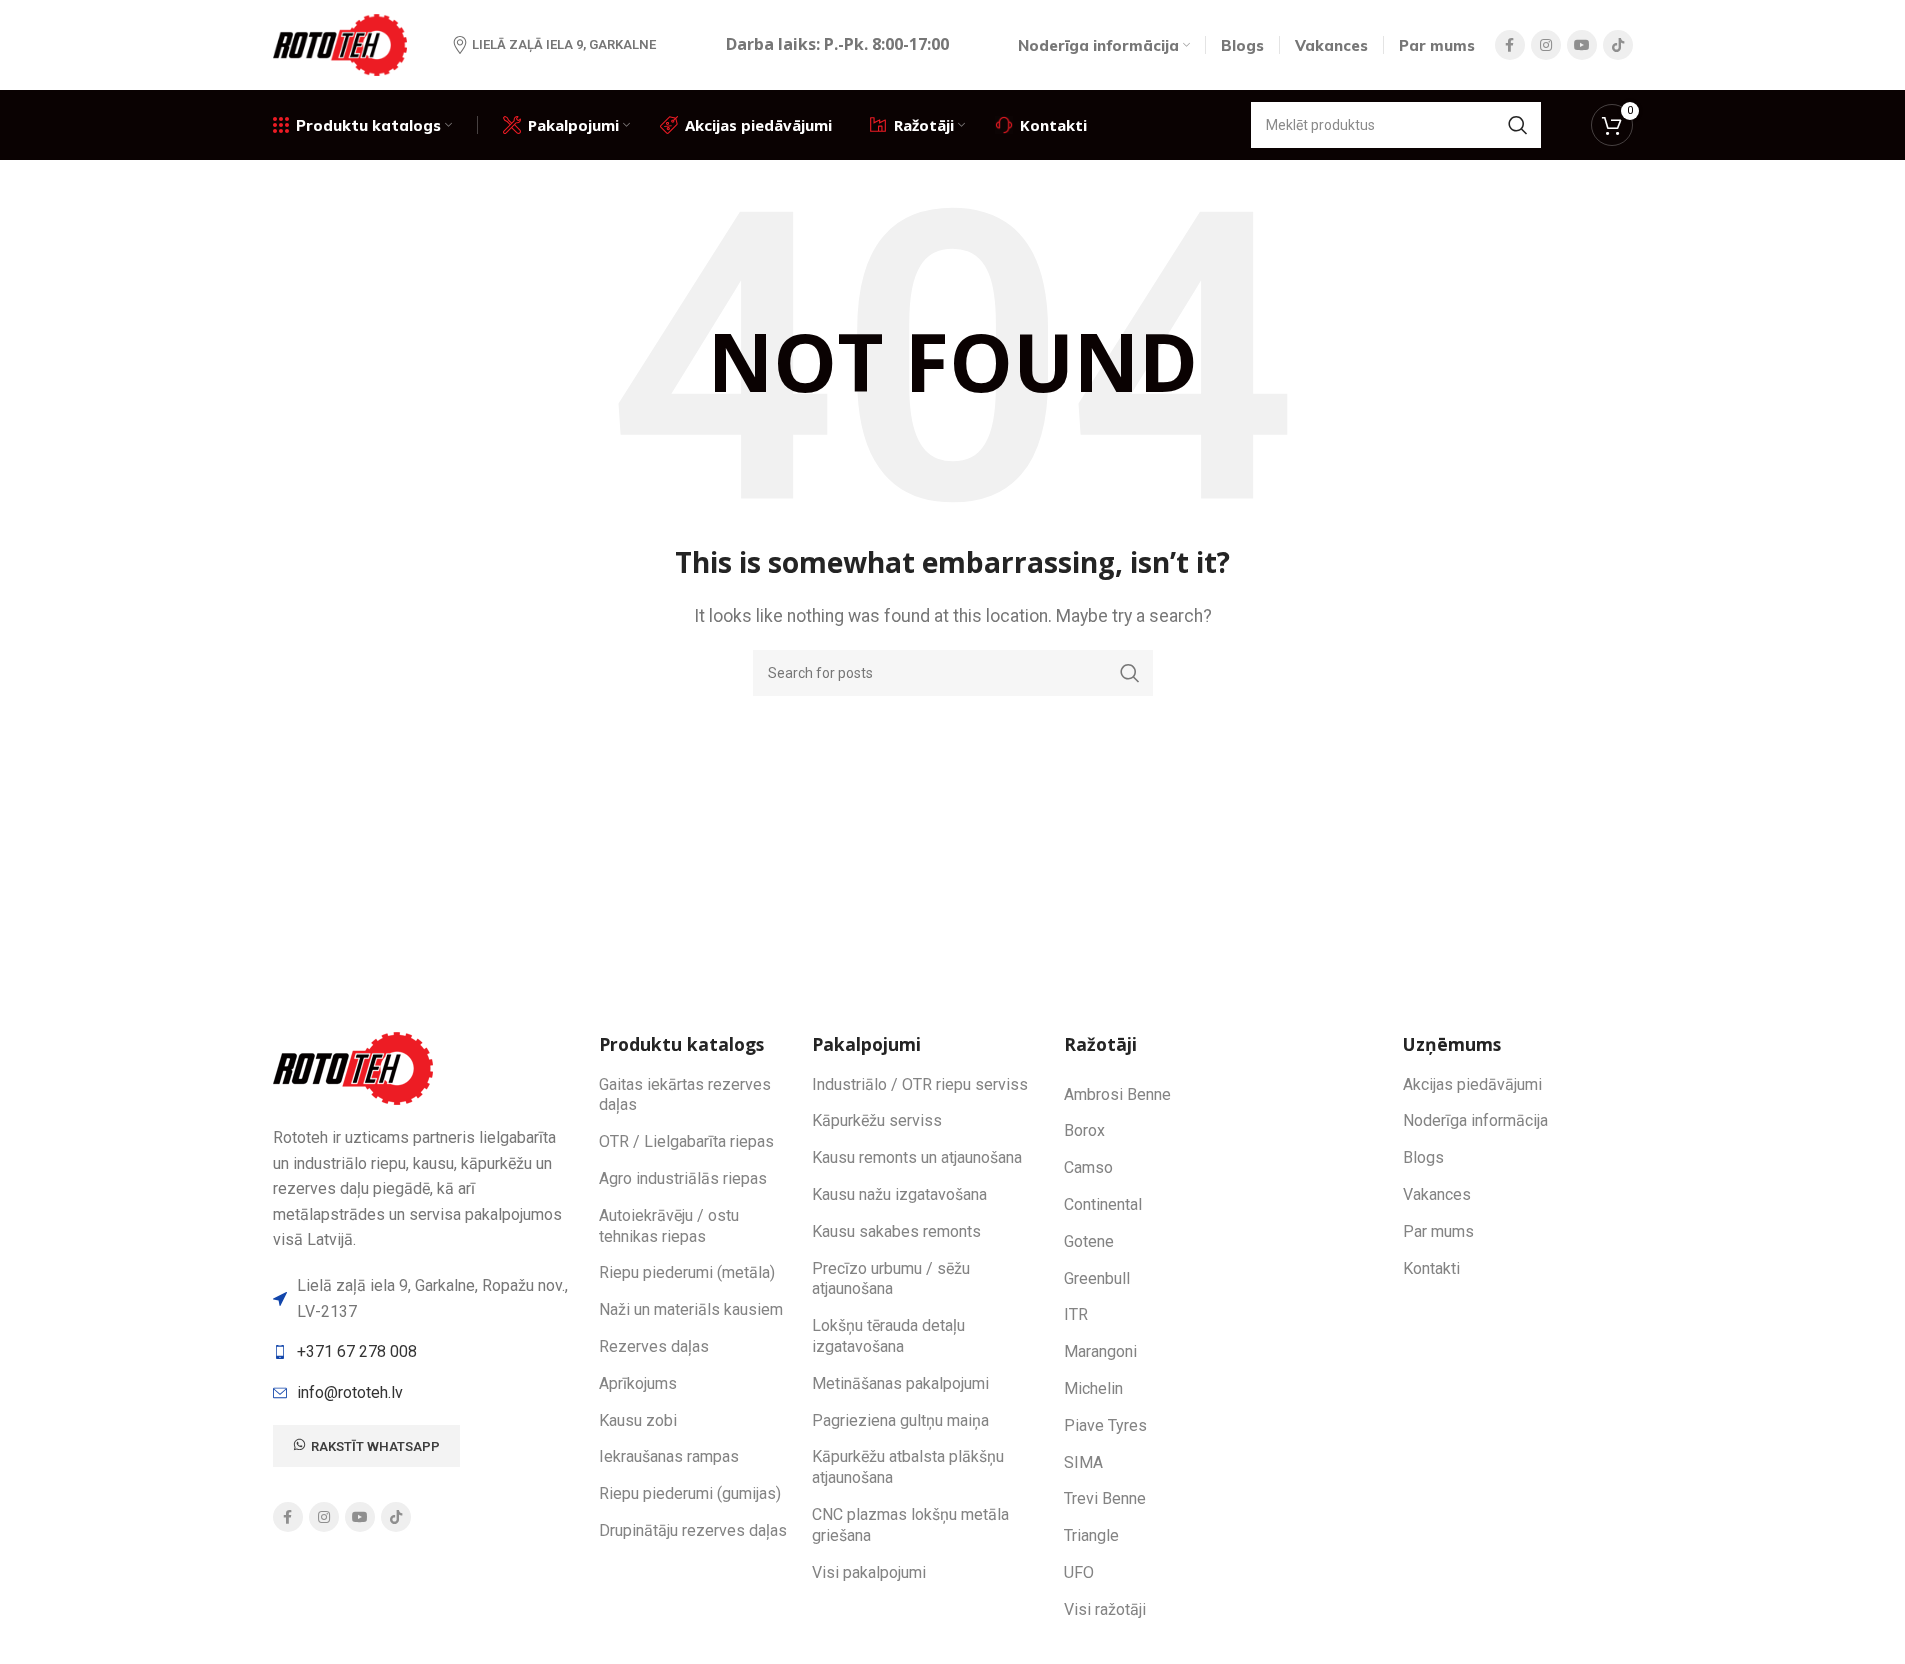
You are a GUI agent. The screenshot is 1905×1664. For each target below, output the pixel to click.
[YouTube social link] (1582, 45)
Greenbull (1097, 1278)
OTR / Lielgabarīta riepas (686, 1141)
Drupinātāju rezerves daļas (693, 1530)
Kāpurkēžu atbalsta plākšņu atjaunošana (908, 1467)
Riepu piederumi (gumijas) (690, 1493)
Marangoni (1100, 1351)
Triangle (1091, 1535)
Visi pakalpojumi (869, 1572)
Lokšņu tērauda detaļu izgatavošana (888, 1336)
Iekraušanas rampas (669, 1456)
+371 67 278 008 (357, 1351)
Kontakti (1431, 1268)
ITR (1076, 1314)
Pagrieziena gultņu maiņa (900, 1420)
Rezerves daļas (654, 1346)
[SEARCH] (1518, 125)
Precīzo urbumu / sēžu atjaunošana (891, 1279)
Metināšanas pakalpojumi (900, 1383)
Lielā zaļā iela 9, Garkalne (564, 44)
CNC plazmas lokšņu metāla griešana (910, 1525)
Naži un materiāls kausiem (691, 1309)
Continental (1103, 1204)
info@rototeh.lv (350, 1392)
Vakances (1437, 1194)
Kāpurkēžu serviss (877, 1120)
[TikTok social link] (1618, 45)
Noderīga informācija (1475, 1120)
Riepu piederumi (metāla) (687, 1272)
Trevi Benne (1105, 1498)
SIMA (1083, 1462)
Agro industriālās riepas (683, 1178)
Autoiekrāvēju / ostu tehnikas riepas (669, 1226)
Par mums (1438, 1231)
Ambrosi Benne (1117, 1094)
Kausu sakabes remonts (896, 1231)
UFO (1079, 1572)
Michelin (1093, 1388)
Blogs (1423, 1157)
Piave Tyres (1105, 1425)
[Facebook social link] (1510, 45)
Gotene (1089, 1241)
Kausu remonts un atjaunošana (917, 1157)
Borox (1084, 1130)
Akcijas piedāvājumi (1472, 1084)
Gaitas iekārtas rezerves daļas (685, 1095)
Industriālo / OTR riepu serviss (920, 1084)
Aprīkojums (638, 1383)
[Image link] (356, 1067)
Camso (1088, 1167)
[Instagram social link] (1546, 45)
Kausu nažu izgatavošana (899, 1194)
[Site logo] (343, 43)
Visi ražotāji (1105, 1609)
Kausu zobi (638, 1420)
